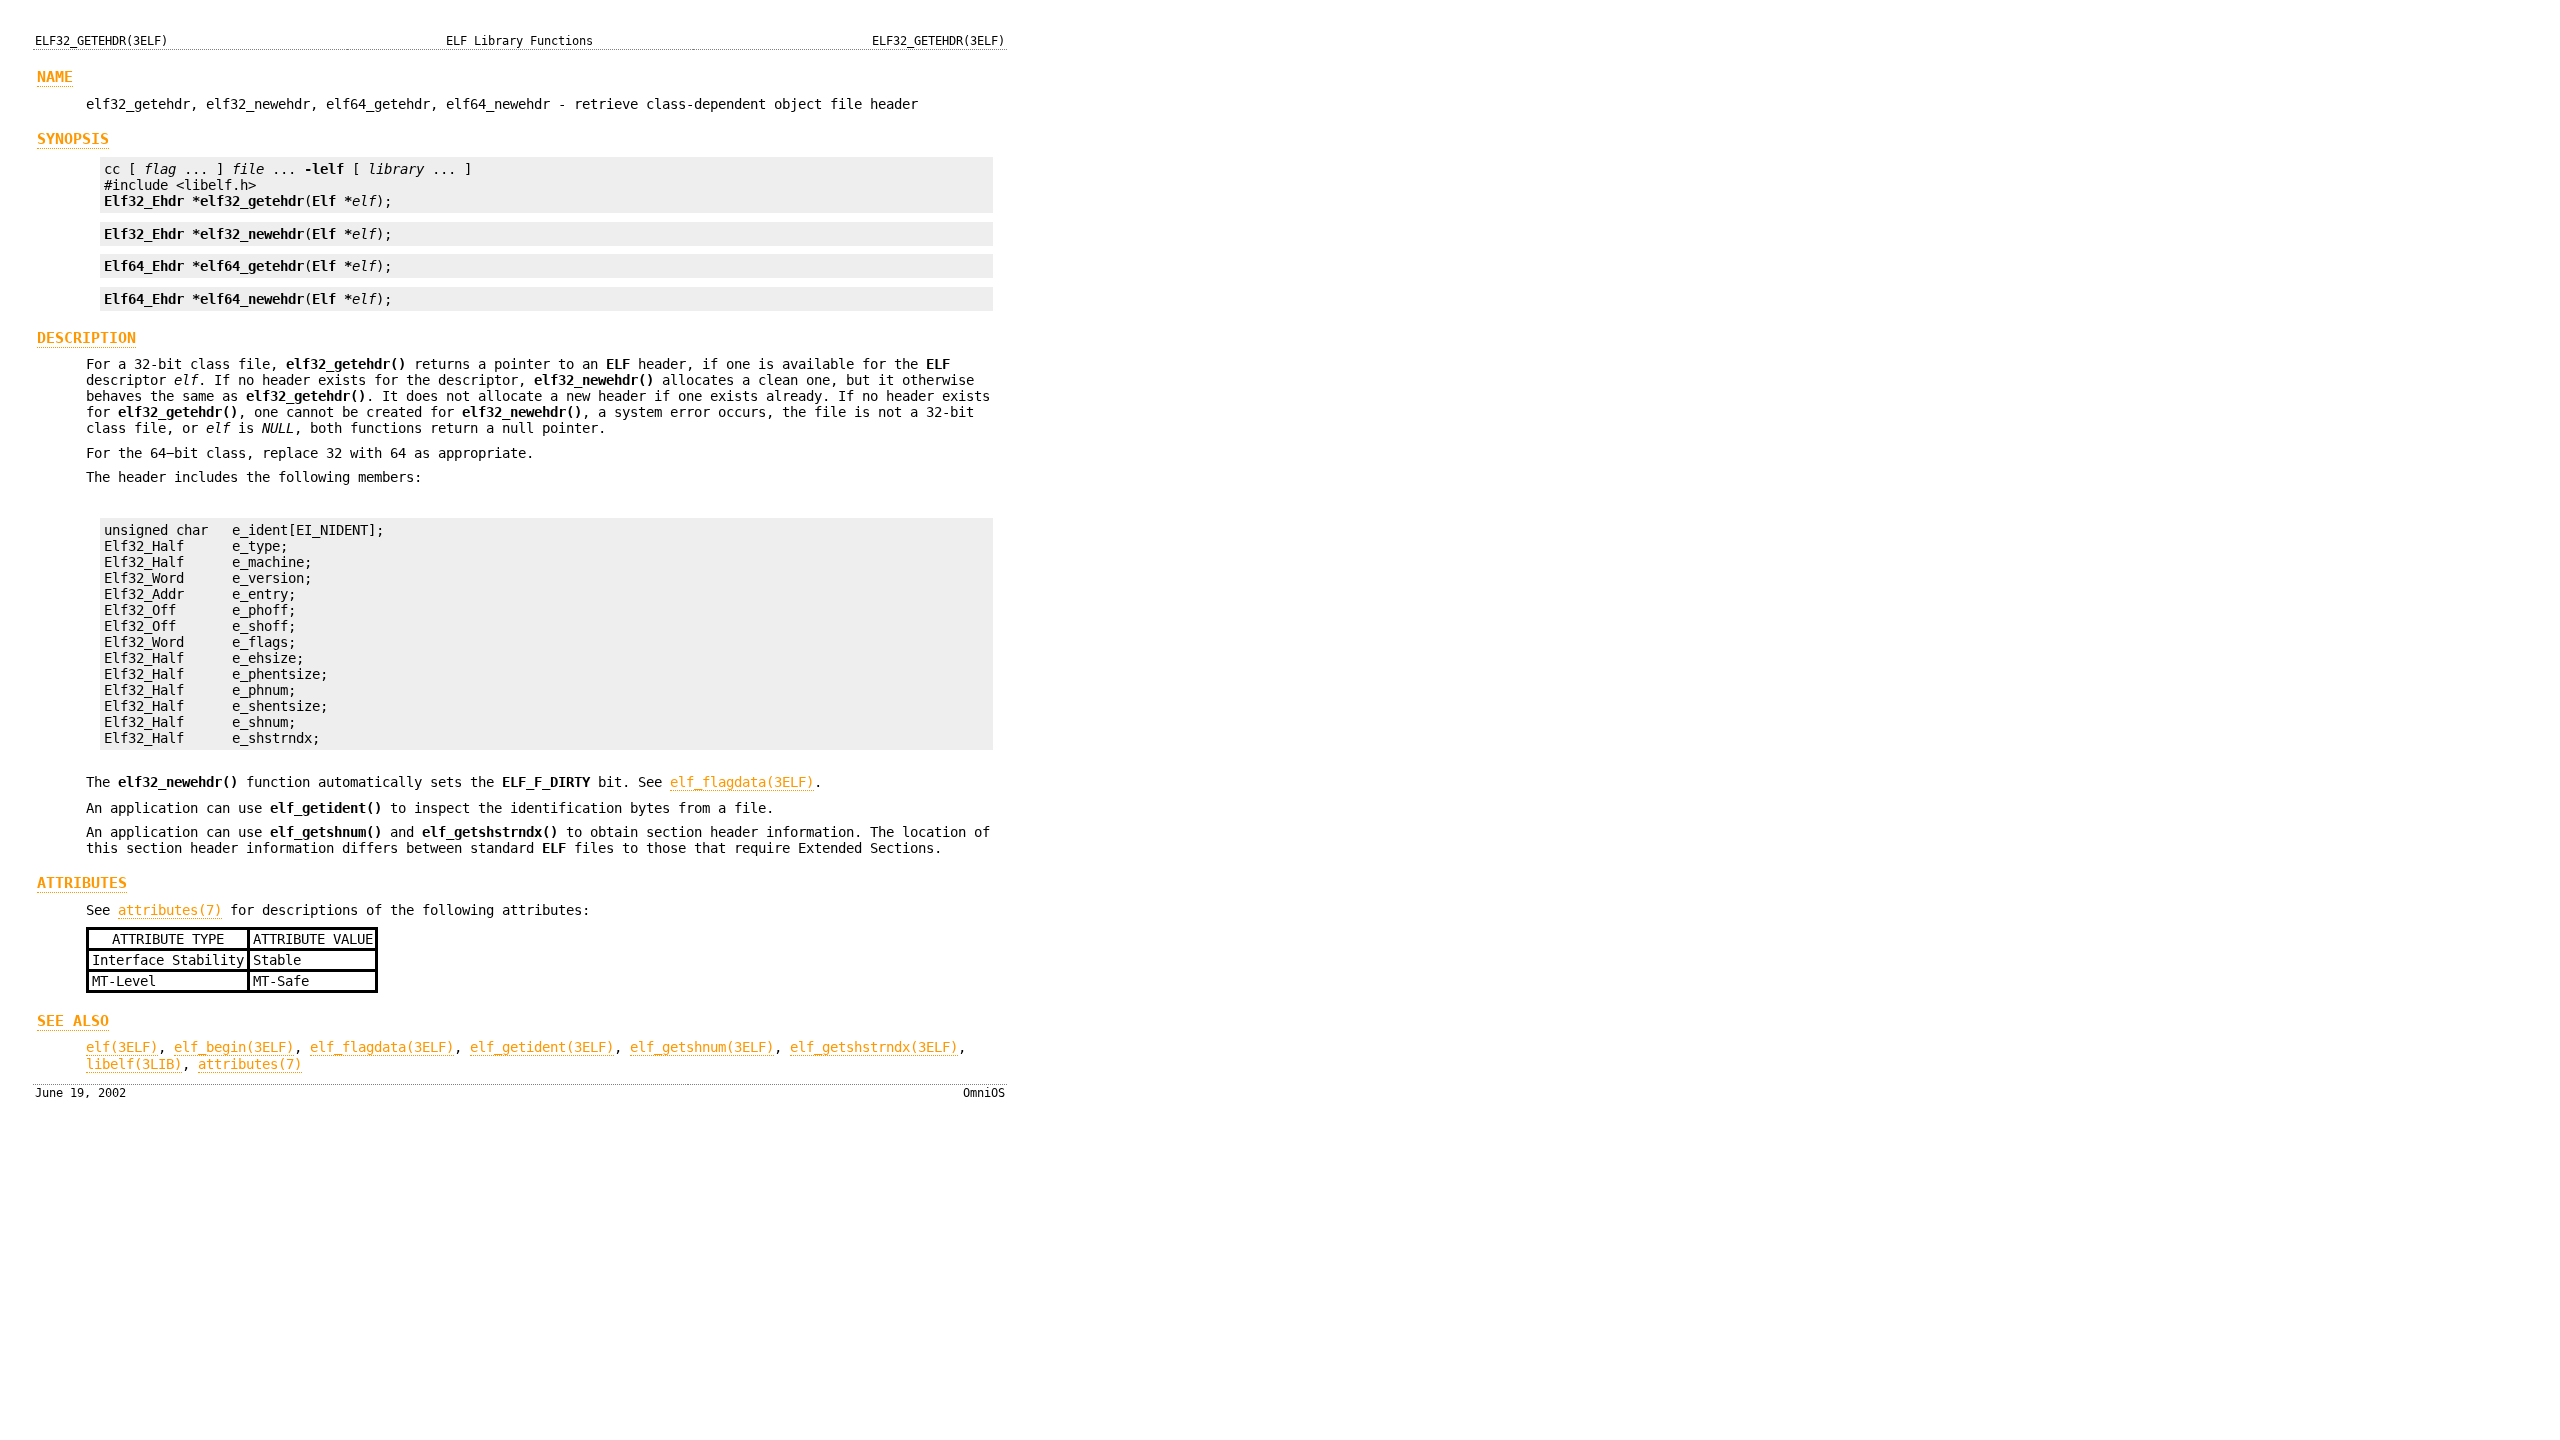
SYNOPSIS (73, 139)
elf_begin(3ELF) (234, 1047)
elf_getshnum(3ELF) (702, 1047)
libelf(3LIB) (134, 1064)
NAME (55, 77)
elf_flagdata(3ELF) (742, 782)
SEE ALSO (73, 1021)
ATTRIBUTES (82, 883)
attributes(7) (170, 910)
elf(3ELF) (122, 1047)
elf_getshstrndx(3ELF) (874, 1047)
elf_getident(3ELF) (542, 1047)
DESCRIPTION (86, 338)
